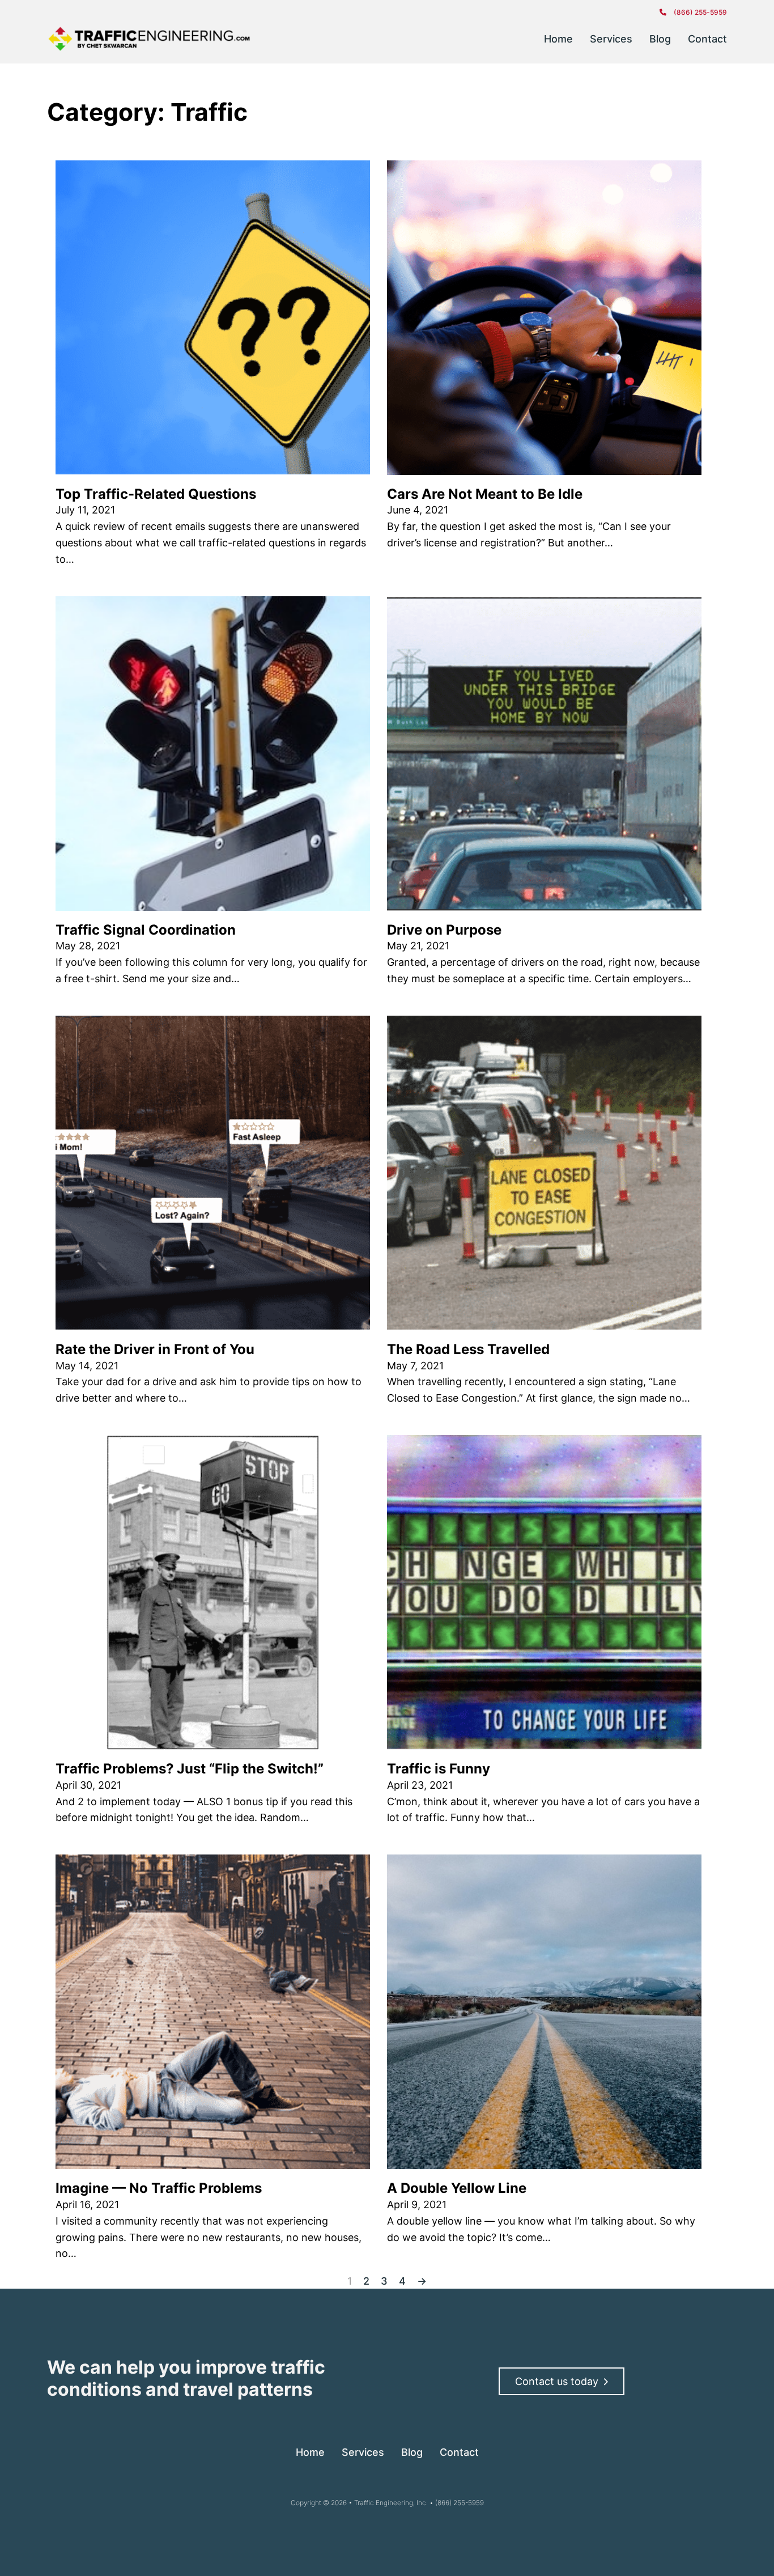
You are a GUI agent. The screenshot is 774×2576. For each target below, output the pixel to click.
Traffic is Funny (439, 1769)
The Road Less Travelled (468, 1349)
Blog (660, 39)
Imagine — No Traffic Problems (159, 2188)
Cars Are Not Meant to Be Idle (485, 494)
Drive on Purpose (444, 930)
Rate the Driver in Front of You (155, 1349)
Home (558, 39)
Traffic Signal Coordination (146, 930)
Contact (707, 39)
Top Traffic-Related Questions (156, 494)
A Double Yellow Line (457, 2188)
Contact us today (557, 2381)
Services (611, 39)
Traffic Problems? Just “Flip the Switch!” (190, 1769)
